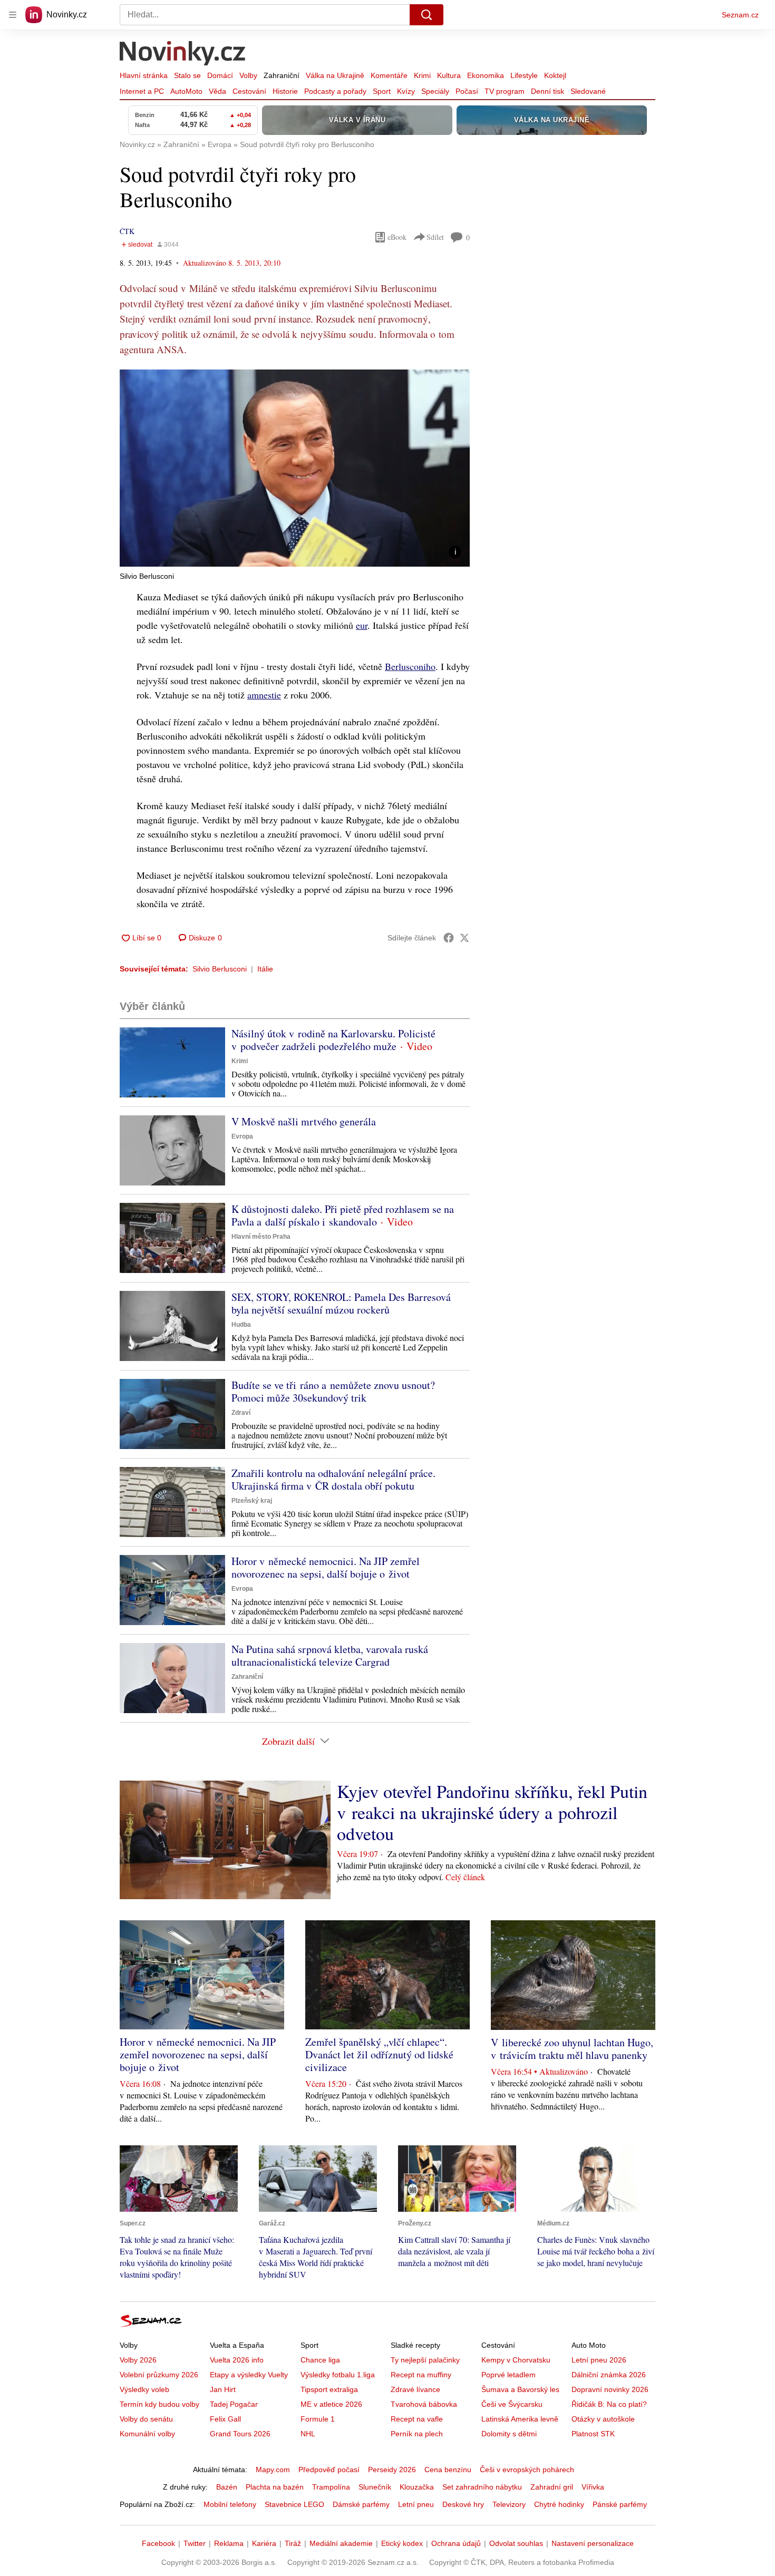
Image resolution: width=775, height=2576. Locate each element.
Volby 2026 (138, 2360)
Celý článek (465, 1877)
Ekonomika (486, 75)
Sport (382, 91)
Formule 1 (318, 2419)
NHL (308, 2434)
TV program (505, 91)
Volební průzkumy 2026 (159, 2375)
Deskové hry (463, 2504)
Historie (285, 91)
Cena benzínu (448, 2470)
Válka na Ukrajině (335, 75)
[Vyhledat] (427, 15)
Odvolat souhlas (516, 2543)
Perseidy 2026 (392, 2470)
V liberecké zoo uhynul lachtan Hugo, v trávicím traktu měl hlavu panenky (572, 2049)
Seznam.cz (740, 15)
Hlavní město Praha (261, 1237)
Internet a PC (142, 91)
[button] (295, 468)
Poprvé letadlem (508, 2375)
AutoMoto (186, 91)
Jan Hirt (223, 2389)
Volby (248, 75)
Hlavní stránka (144, 75)
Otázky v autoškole (603, 2419)
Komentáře (389, 75)
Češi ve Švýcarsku (512, 2404)
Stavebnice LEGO (294, 2504)
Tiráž (293, 2543)
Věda (217, 91)
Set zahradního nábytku (482, 2487)
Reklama (229, 2543)
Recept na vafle (417, 2419)
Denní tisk (548, 91)
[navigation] (13, 15)
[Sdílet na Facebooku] (449, 938)
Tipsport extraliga (329, 2389)
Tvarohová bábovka (424, 2404)
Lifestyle (524, 75)
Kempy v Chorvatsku (516, 2360)
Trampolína (331, 2487)
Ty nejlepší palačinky (425, 2360)
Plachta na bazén (275, 2487)
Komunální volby (147, 2434)
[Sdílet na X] (464, 938)
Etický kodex (402, 2543)
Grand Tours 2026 (240, 2434)
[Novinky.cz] (183, 54)
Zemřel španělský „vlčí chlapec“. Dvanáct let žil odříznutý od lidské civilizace (379, 2054)
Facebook (158, 2543)
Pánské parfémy (620, 2504)
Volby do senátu (146, 2419)
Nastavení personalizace (593, 2543)
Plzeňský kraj (252, 1501)
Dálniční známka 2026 (609, 2375)
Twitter (195, 2543)
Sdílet (435, 237)
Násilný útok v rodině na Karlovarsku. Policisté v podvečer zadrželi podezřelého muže (333, 1040)
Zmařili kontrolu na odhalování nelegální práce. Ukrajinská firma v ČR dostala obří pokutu (333, 1479)
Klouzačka (417, 2487)
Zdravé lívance (415, 2389)
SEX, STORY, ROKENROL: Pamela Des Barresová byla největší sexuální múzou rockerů (341, 1303)
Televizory (509, 2504)
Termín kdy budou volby (159, 2404)
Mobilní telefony (230, 2504)
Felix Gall (225, 2419)
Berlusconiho (410, 666)
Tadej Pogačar (234, 2404)
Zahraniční (282, 75)
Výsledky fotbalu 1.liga (338, 2375)
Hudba (241, 1325)
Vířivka (593, 2487)
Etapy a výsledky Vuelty (249, 2375)
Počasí (467, 91)
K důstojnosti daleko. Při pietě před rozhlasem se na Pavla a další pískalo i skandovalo (343, 1215)
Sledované (588, 91)
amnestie (264, 695)
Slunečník (375, 2487)
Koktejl (555, 75)
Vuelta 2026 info (237, 2360)
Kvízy (406, 91)
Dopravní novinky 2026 (610, 2389)
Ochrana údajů (456, 2543)
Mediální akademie (341, 2543)
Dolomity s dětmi (509, 2434)
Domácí (220, 75)
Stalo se (187, 75)
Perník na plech (417, 2434)
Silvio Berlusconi (220, 969)
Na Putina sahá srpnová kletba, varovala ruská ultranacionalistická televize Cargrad (330, 1655)
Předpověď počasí (329, 2470)
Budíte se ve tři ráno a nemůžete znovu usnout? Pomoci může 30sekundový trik (333, 1391)
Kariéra (264, 2543)
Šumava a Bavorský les (520, 2389)
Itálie (265, 969)
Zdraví (241, 1413)
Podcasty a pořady (335, 91)
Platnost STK (593, 2434)
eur (362, 625)
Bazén (227, 2487)
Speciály (435, 91)
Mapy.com (273, 2470)
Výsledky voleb (144, 2389)
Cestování (249, 91)
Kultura (449, 75)
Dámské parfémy (361, 2504)
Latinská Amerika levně (520, 2419)
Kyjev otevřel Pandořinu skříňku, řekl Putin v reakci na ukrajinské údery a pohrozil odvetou (492, 1812)
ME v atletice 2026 (331, 2404)
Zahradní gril (552, 2487)
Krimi (422, 75)
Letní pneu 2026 (599, 2360)
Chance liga (320, 2360)
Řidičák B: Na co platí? (609, 2404)
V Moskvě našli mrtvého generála (304, 1121)
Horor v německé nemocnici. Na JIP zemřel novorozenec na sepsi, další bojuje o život (326, 1567)
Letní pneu (416, 2504)
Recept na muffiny (421, 2375)
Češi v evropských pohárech (527, 2470)
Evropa (242, 1136)
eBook (397, 237)
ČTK (127, 231)
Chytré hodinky (559, 2504)
